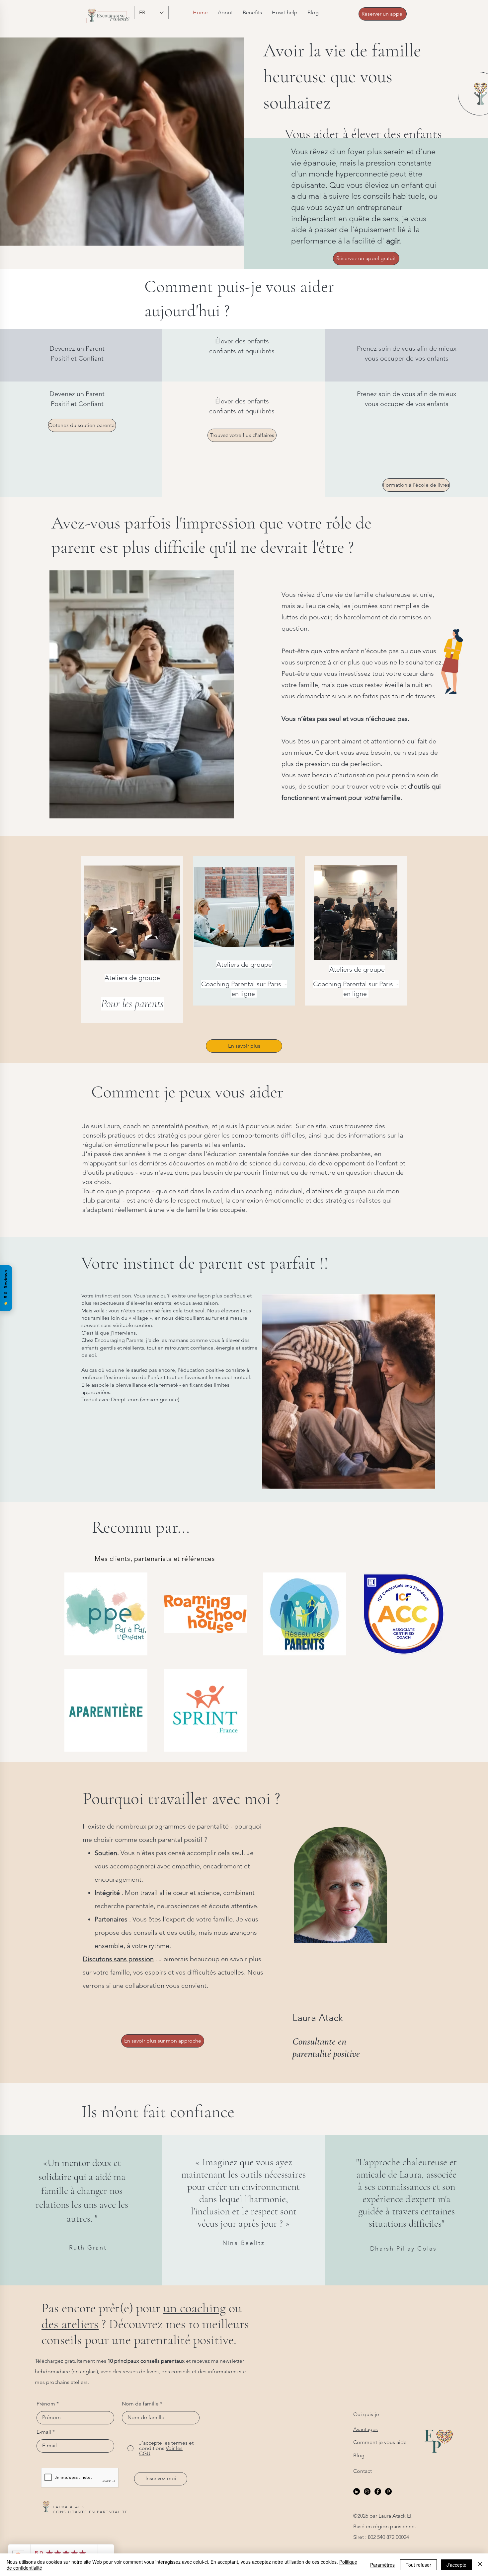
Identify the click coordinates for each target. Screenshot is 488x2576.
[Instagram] (367, 2491)
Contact (363, 2471)
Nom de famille (140, 2404)
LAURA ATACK (69, 2507)
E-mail (44, 2432)
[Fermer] (480, 2565)
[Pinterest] (388, 2491)
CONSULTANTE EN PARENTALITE (90, 2512)
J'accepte (456, 2565)
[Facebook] (378, 2491)
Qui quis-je (366, 2414)
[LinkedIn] (357, 2491)
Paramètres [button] (382, 2565)
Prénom (46, 2404)
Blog (359, 2455)
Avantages (366, 2429)
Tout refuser (418, 2565)
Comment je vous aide (380, 2442)
